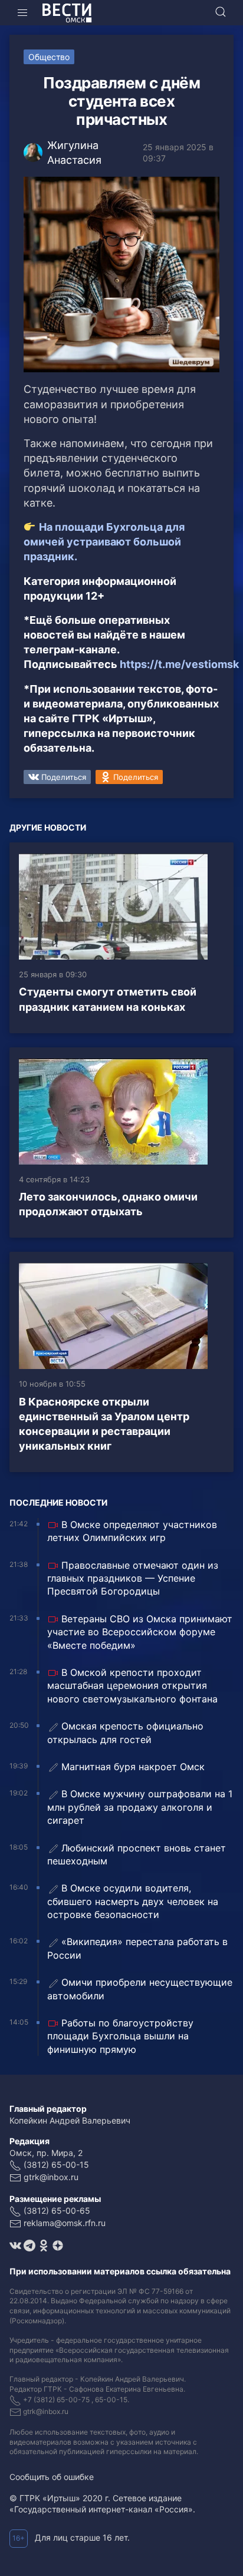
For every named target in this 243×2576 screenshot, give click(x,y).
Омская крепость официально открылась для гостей (125, 1732)
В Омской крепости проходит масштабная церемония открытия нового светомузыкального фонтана (132, 1686)
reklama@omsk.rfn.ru (65, 2223)
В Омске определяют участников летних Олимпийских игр (132, 1531)
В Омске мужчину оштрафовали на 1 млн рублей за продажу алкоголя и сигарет (140, 1807)
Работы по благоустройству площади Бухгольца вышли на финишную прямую (120, 2036)
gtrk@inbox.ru (51, 2177)
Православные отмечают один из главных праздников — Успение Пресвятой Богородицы (133, 1578)
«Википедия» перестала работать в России (137, 1948)
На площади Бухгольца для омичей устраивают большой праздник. (104, 542)
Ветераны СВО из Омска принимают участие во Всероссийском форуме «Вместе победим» (140, 1632)
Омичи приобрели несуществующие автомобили (140, 1989)
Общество (49, 57)
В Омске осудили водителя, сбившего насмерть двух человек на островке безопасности (133, 1901)
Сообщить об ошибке (52, 2477)
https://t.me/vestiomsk (179, 664)
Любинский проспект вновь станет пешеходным (137, 1854)
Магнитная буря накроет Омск (133, 1767)
